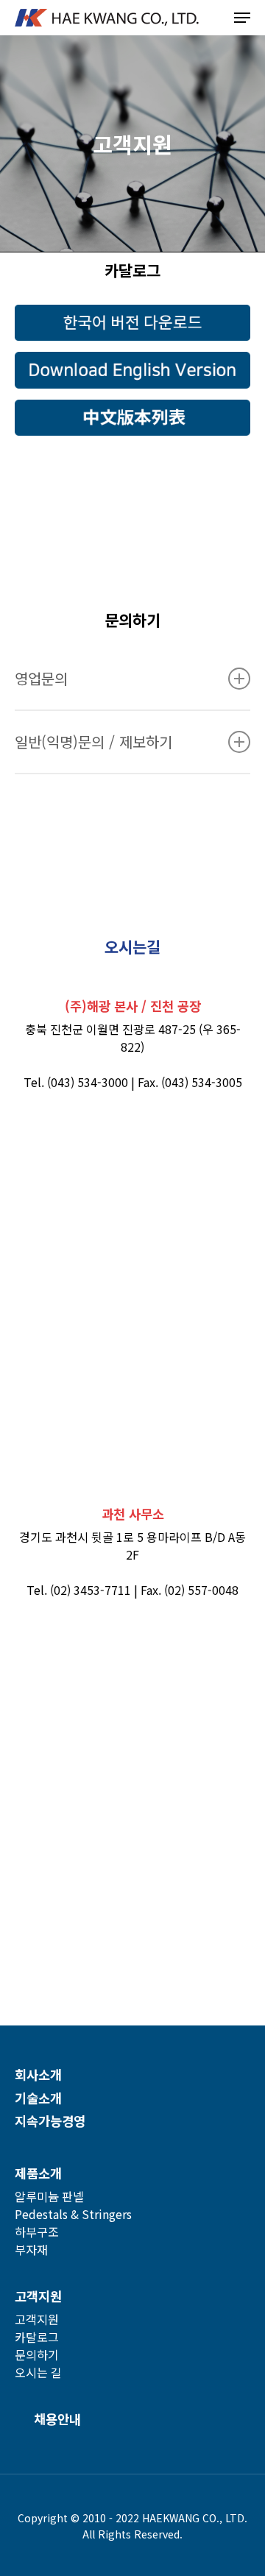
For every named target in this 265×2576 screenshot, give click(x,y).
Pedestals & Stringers (73, 2214)
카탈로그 (37, 2337)
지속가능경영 (50, 2121)
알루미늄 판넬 (49, 2196)
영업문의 (41, 678)
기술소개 (38, 2098)
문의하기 (37, 2354)
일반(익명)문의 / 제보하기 (93, 742)
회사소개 (38, 2074)
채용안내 (57, 2419)
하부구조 (37, 2232)
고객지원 (38, 2296)
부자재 (31, 2249)
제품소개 (38, 2173)
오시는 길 (38, 2372)
